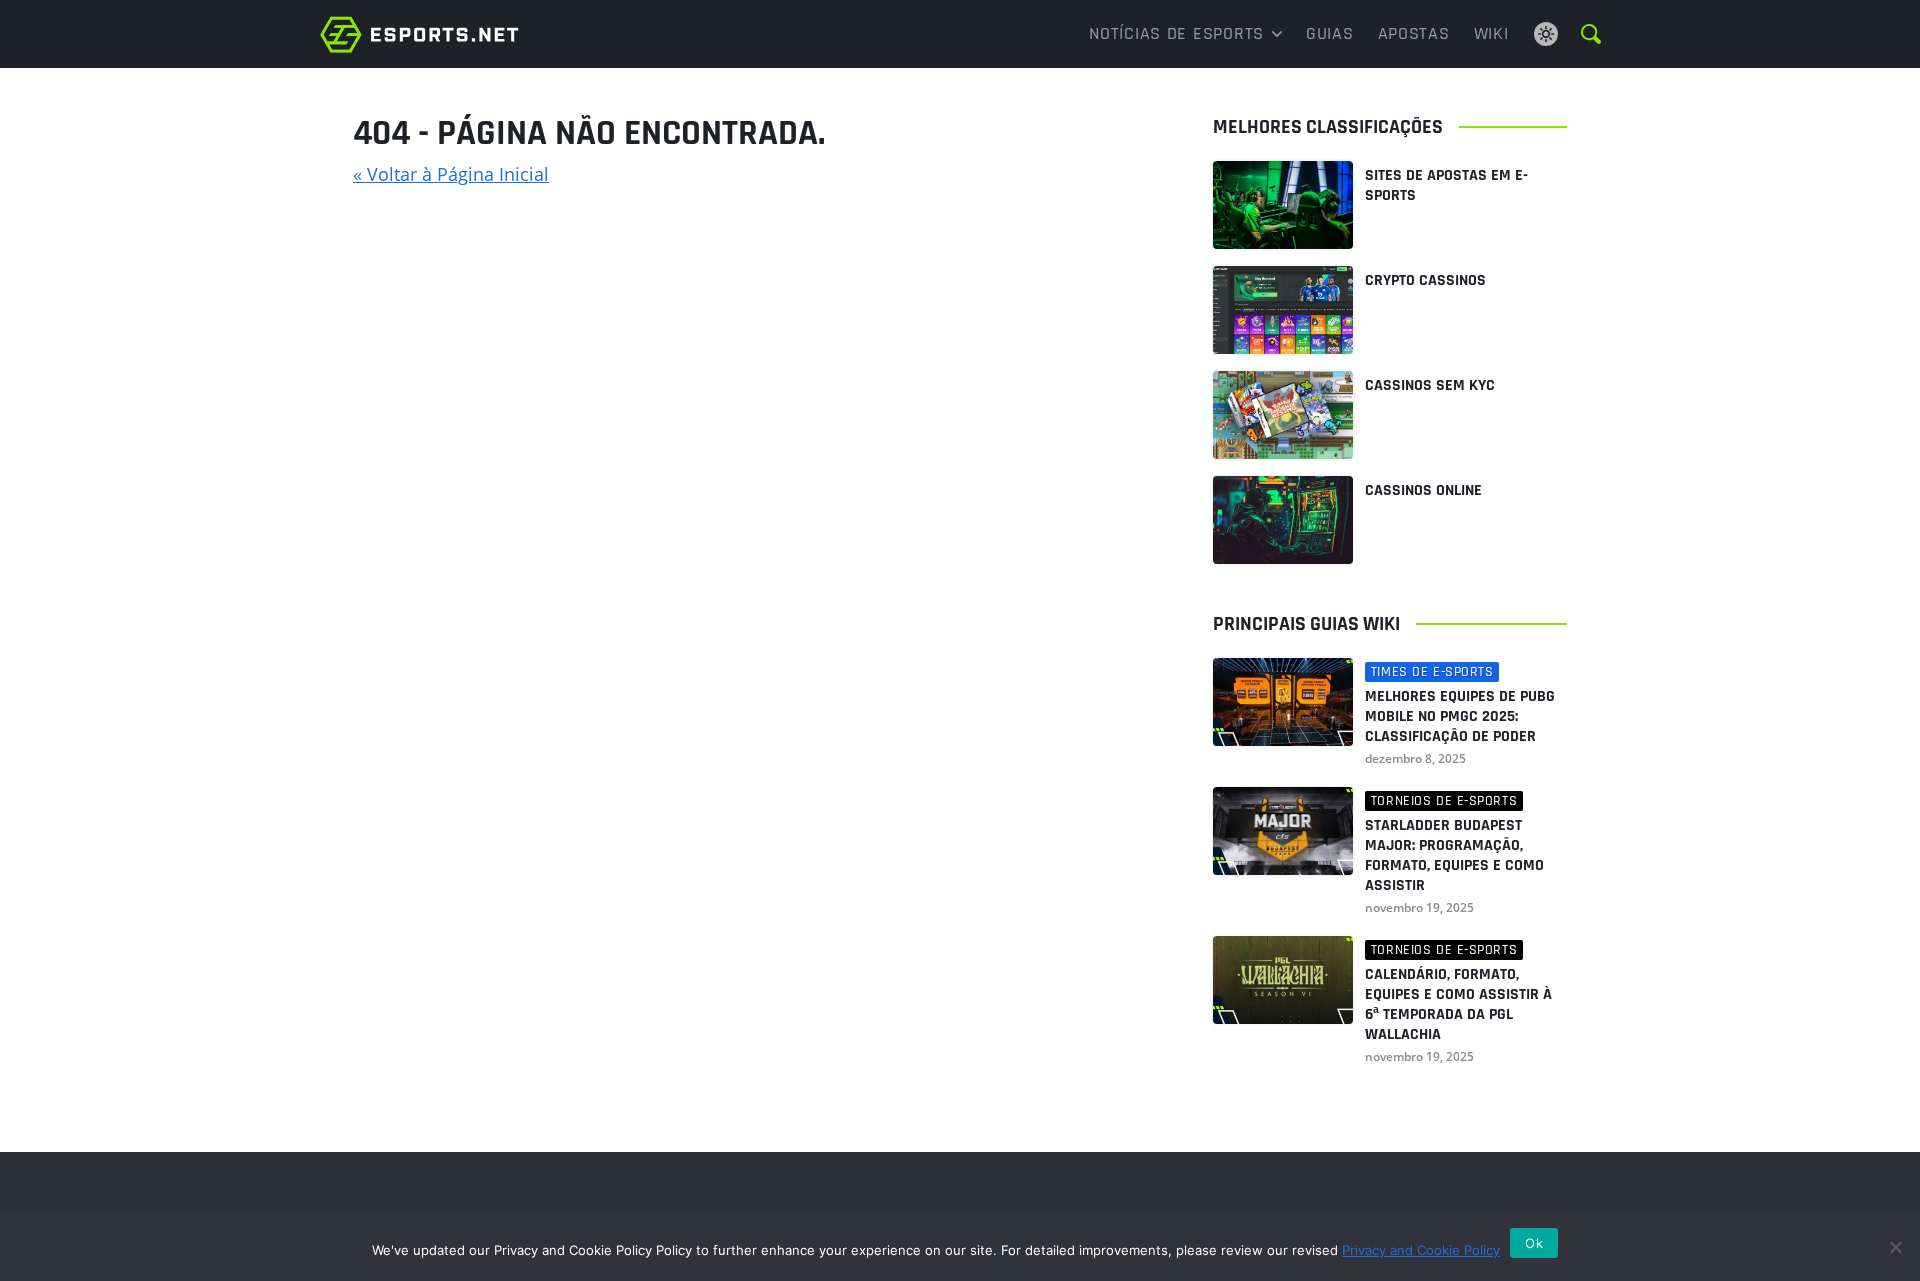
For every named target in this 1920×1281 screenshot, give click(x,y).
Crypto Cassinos (1425, 280)
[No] (1895, 1247)
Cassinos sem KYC (1430, 385)
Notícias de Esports (1176, 33)
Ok (1534, 1243)
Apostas (1414, 33)
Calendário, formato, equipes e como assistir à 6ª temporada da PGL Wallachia (1458, 1005)
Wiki (1491, 33)
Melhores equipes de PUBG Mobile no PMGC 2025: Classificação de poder (1460, 717)
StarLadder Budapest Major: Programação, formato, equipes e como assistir (1454, 856)
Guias (1330, 33)
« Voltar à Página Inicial (451, 174)
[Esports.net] (419, 34)
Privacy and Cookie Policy (1421, 1250)
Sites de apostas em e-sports (1446, 185)
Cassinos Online (1423, 490)
